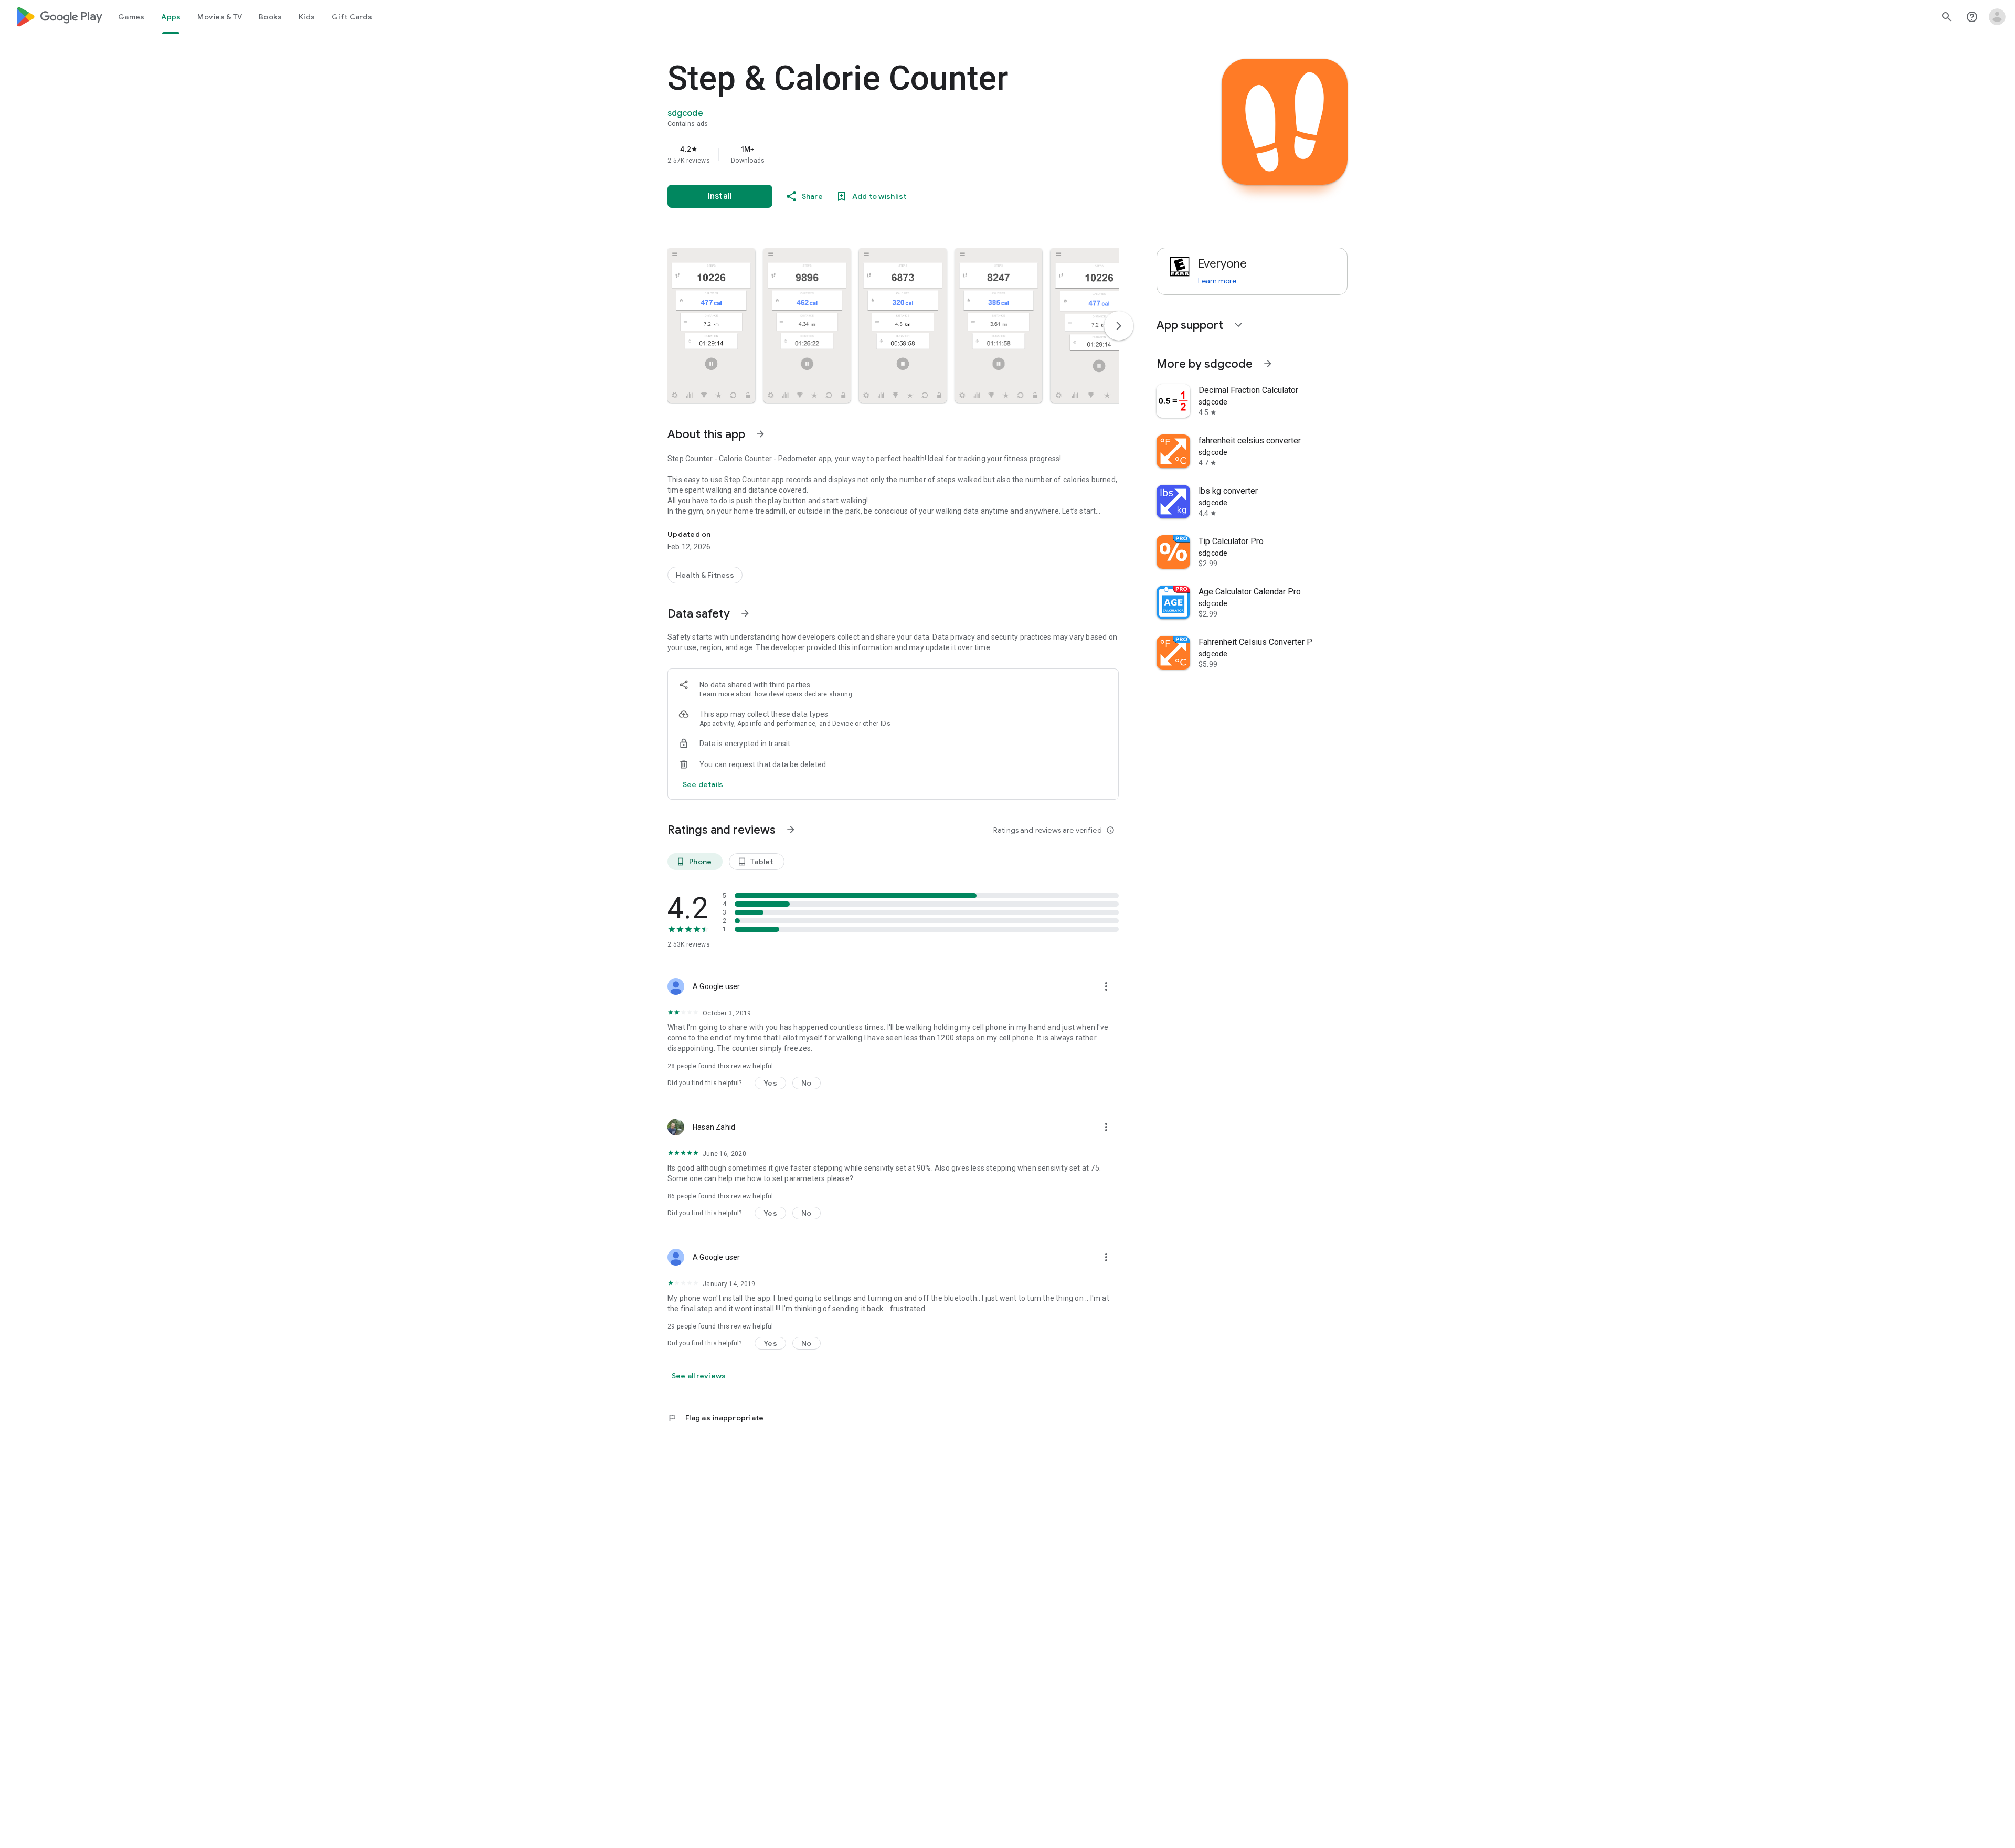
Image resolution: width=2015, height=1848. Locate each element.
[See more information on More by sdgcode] (1268, 364)
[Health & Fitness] (705, 575)
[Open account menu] (1997, 17)
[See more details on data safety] (703, 784)
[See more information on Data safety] (745, 613)
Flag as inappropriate (715, 1418)
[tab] (131, 17)
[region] (877, 154)
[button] (711, 325)
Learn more (717, 694)
